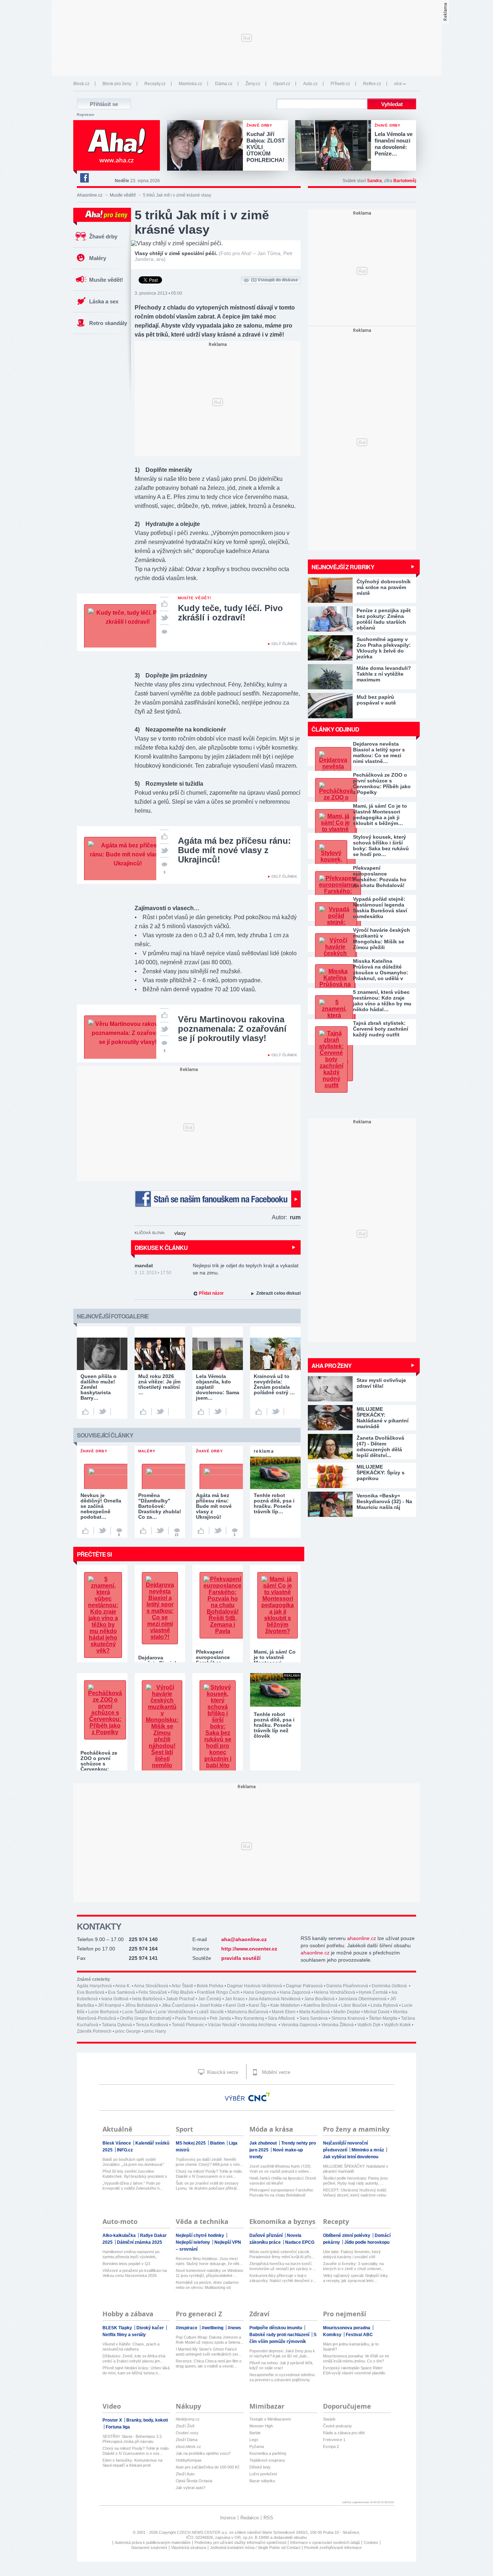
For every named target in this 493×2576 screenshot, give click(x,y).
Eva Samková (121, 1992)
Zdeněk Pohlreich (94, 2031)
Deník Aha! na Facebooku (84, 178)
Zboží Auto (185, 2474)
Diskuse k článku (161, 1248)
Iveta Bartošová (147, 1999)
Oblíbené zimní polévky (347, 2235)
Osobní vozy (187, 2433)
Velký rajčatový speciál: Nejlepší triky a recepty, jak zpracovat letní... (355, 2278)
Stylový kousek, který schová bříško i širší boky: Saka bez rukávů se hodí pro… (381, 846)
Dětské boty (260, 2467)
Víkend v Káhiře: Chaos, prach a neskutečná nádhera (131, 2347)
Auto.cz (310, 84)
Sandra (374, 181)
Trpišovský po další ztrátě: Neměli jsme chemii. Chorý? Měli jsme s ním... (209, 2162)
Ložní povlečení (263, 2474)
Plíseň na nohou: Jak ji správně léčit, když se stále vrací (281, 2365)
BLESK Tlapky (118, 2328)
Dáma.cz (224, 84)
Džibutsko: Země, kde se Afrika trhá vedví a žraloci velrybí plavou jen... (134, 2358)
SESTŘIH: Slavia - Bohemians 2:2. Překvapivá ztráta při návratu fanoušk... (133, 2439)
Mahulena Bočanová (248, 2012)
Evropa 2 (331, 2446)
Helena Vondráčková (335, 1992)
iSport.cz (282, 84)
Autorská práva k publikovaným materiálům (153, 2542)
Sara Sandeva (314, 2018)
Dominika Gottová (390, 1986)
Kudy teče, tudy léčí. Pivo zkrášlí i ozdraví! (230, 613)
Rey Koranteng (249, 2018)
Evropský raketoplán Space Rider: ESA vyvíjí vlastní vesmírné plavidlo (354, 2370)
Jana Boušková (319, 1999)
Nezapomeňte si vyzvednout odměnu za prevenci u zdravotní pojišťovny (282, 2377)
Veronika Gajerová (299, 2025)
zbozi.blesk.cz (188, 2446)
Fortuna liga (118, 2427)
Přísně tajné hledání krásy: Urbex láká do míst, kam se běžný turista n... (136, 2370)
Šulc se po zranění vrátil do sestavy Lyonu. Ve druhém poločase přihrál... (208, 2186)
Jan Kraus (235, 1999)
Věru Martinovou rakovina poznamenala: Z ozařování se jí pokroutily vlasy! (232, 1029)
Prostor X (113, 2420)
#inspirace (187, 2328)
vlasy (180, 1233)
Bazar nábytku (262, 2481)
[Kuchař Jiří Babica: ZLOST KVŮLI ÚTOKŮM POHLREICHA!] (207, 146)
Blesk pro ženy (117, 84)
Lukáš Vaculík (210, 2012)
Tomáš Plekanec (188, 2025)
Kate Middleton (285, 2005)
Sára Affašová (282, 2018)
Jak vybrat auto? (191, 2488)
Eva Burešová (91, 1992)
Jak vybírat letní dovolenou (351, 2157)
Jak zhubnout (264, 2143)
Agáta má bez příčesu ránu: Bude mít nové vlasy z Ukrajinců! (234, 850)
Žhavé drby (103, 236)
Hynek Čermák (373, 1992)
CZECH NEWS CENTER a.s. (203, 2532)
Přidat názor (211, 1293)
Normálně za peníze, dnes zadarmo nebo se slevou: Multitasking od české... (207, 2285)
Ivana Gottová (115, 1999)
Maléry (98, 258)
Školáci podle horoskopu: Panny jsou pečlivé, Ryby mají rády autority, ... (355, 2181)
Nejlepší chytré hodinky (200, 2235)
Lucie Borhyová (103, 2012)
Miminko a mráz (368, 2150)
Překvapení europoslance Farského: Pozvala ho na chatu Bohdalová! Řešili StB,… (380, 877)
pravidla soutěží (241, 1958)
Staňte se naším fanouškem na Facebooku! (218, 1199)
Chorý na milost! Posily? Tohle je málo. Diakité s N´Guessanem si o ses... (209, 2174)
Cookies (371, 2542)
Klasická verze (222, 2072)
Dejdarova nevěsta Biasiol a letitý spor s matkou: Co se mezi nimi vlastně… (379, 752)
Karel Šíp (258, 2005)
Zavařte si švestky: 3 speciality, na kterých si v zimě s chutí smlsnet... (354, 2266)
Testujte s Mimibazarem (270, 2419)
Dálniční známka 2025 (139, 2242)
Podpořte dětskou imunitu (276, 2328)
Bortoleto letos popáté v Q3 (126, 2264)
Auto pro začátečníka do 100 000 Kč (208, 2467)
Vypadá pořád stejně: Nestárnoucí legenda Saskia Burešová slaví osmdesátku (380, 908)
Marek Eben (284, 2012)
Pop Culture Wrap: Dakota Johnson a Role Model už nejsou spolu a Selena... (210, 2340)
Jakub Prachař (180, 1999)
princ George (128, 2031)
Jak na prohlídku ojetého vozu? (203, 2453)
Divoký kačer (151, 2328)
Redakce (250, 2518)
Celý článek (284, 644)
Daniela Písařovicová (347, 1986)
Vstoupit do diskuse (275, 280)
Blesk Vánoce (117, 2143)
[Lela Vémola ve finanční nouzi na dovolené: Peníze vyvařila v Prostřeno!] (335, 146)
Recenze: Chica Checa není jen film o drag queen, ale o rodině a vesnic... (209, 2364)
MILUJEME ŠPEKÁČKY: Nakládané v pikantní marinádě (356, 2169)
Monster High (261, 2426)
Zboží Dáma (187, 2440)
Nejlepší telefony (193, 2242)
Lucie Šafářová (137, 2012)
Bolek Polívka (210, 1986)
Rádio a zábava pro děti (344, 2433)
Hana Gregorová (260, 1992)
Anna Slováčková (151, 1986)
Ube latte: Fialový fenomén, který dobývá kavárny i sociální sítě (352, 2254)
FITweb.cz (340, 84)
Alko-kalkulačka (120, 2235)
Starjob (329, 2419)
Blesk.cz (81, 84)
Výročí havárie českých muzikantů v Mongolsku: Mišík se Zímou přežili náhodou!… (381, 939)
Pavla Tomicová (191, 2018)
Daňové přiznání (267, 2235)
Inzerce (228, 2518)
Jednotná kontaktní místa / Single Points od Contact (255, 2548)
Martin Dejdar (347, 2012)
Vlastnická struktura (189, 2548)
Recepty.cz (155, 84)
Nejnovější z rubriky (343, 567)
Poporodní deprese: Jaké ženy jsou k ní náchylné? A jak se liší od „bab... (282, 2353)
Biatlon (218, 2143)
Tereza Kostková (152, 2025)
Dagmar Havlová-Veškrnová (255, 1986)
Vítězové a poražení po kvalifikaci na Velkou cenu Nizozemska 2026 (135, 2273)
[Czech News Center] (259, 2097)
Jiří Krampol (110, 2005)
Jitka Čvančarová (179, 2005)
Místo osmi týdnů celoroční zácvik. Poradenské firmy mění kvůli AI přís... (282, 2254)
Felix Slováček (153, 1992)
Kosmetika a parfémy (268, 2453)
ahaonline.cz (362, 1938)
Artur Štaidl (182, 1986)
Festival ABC (359, 2335)
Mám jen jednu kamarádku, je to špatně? (351, 2347)
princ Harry (155, 2031)
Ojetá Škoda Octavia (194, 2481)
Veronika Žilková (337, 2025)
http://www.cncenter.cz (249, 1949)
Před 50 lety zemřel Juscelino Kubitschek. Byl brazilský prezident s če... (135, 2174)
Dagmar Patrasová (304, 1986)
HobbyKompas (189, 2460)
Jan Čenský (210, 1999)
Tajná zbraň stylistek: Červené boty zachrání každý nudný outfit (381, 1029)
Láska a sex (104, 301)
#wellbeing (213, 2328)
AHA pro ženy (331, 1366)
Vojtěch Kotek (397, 2025)
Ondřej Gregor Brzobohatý (146, 2018)
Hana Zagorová (295, 1992)
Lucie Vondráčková (174, 2012)
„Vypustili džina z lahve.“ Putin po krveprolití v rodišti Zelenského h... (133, 2186)
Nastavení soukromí (149, 2548)
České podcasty (337, 2426)
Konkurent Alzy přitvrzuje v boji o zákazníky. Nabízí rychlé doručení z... (283, 2278)
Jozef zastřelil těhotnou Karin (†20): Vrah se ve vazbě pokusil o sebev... (281, 2169)
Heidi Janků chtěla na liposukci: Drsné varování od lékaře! (283, 2181)
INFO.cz (125, 2150)
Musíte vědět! (123, 195)
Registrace (86, 115)
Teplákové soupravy (267, 2460)
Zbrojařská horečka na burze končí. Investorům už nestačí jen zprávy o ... (283, 2266)
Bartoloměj (405, 181)
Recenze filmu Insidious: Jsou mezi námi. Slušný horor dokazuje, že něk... (209, 2261)
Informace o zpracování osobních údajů (325, 2542)
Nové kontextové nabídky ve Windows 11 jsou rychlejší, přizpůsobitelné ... (210, 2273)
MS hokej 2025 (191, 2143)
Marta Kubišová (315, 2012)
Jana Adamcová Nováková (274, 1999)
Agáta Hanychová (94, 1986)
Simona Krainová (348, 2018)
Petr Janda (220, 2018)
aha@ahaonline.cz (244, 1939)
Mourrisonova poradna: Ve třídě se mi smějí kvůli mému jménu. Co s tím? (356, 2358)
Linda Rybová (384, 2005)
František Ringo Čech (218, 1992)
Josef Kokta (211, 2005)
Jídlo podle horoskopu (367, 2242)
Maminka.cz (190, 84)
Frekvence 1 (334, 2440)
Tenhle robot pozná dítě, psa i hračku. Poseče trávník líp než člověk (274, 1725)
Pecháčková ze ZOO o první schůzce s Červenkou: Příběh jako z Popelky (382, 784)
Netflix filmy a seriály (124, 2335)
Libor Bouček (354, 2005)
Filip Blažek (182, 1992)
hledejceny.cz (188, 2419)
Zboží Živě (185, 2426)
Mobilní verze (275, 2072)
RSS (268, 2518)
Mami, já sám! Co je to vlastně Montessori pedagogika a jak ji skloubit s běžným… (380, 815)
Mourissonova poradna (347, 2328)
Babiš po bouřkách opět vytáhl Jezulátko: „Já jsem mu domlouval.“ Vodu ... (134, 2162)
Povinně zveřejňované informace (333, 2548)
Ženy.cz (253, 84)
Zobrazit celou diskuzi (278, 1293)
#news (234, 2328)
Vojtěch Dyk (369, 2025)
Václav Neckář (222, 2025)
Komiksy (333, 2335)
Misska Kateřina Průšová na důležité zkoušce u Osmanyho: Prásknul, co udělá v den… (381, 970)
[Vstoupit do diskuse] (164, 631)
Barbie (255, 2433)
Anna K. (123, 1986)
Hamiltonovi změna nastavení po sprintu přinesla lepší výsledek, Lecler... (131, 2254)
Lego (254, 2440)
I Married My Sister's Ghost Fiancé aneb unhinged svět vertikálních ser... (208, 2352)
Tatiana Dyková (117, 2025)
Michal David (377, 2012)
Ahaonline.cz (90, 195)
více (398, 84)
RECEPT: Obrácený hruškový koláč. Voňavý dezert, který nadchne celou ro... (355, 2193)
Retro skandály (108, 323)
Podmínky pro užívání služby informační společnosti (240, 2542)
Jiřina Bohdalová (141, 2005)
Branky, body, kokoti (147, 2420)
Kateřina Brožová (320, 2005)
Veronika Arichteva (259, 2025)
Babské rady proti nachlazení (280, 2335)
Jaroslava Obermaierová (362, 1999)
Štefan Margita (383, 2018)
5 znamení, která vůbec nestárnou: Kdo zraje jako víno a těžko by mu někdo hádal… (382, 1001)
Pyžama (257, 2446)
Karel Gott (235, 2005)
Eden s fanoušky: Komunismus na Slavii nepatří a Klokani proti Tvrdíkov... (132, 2463)
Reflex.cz (372, 84)
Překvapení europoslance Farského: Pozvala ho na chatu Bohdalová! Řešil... (282, 2193)
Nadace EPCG (300, 2242)
